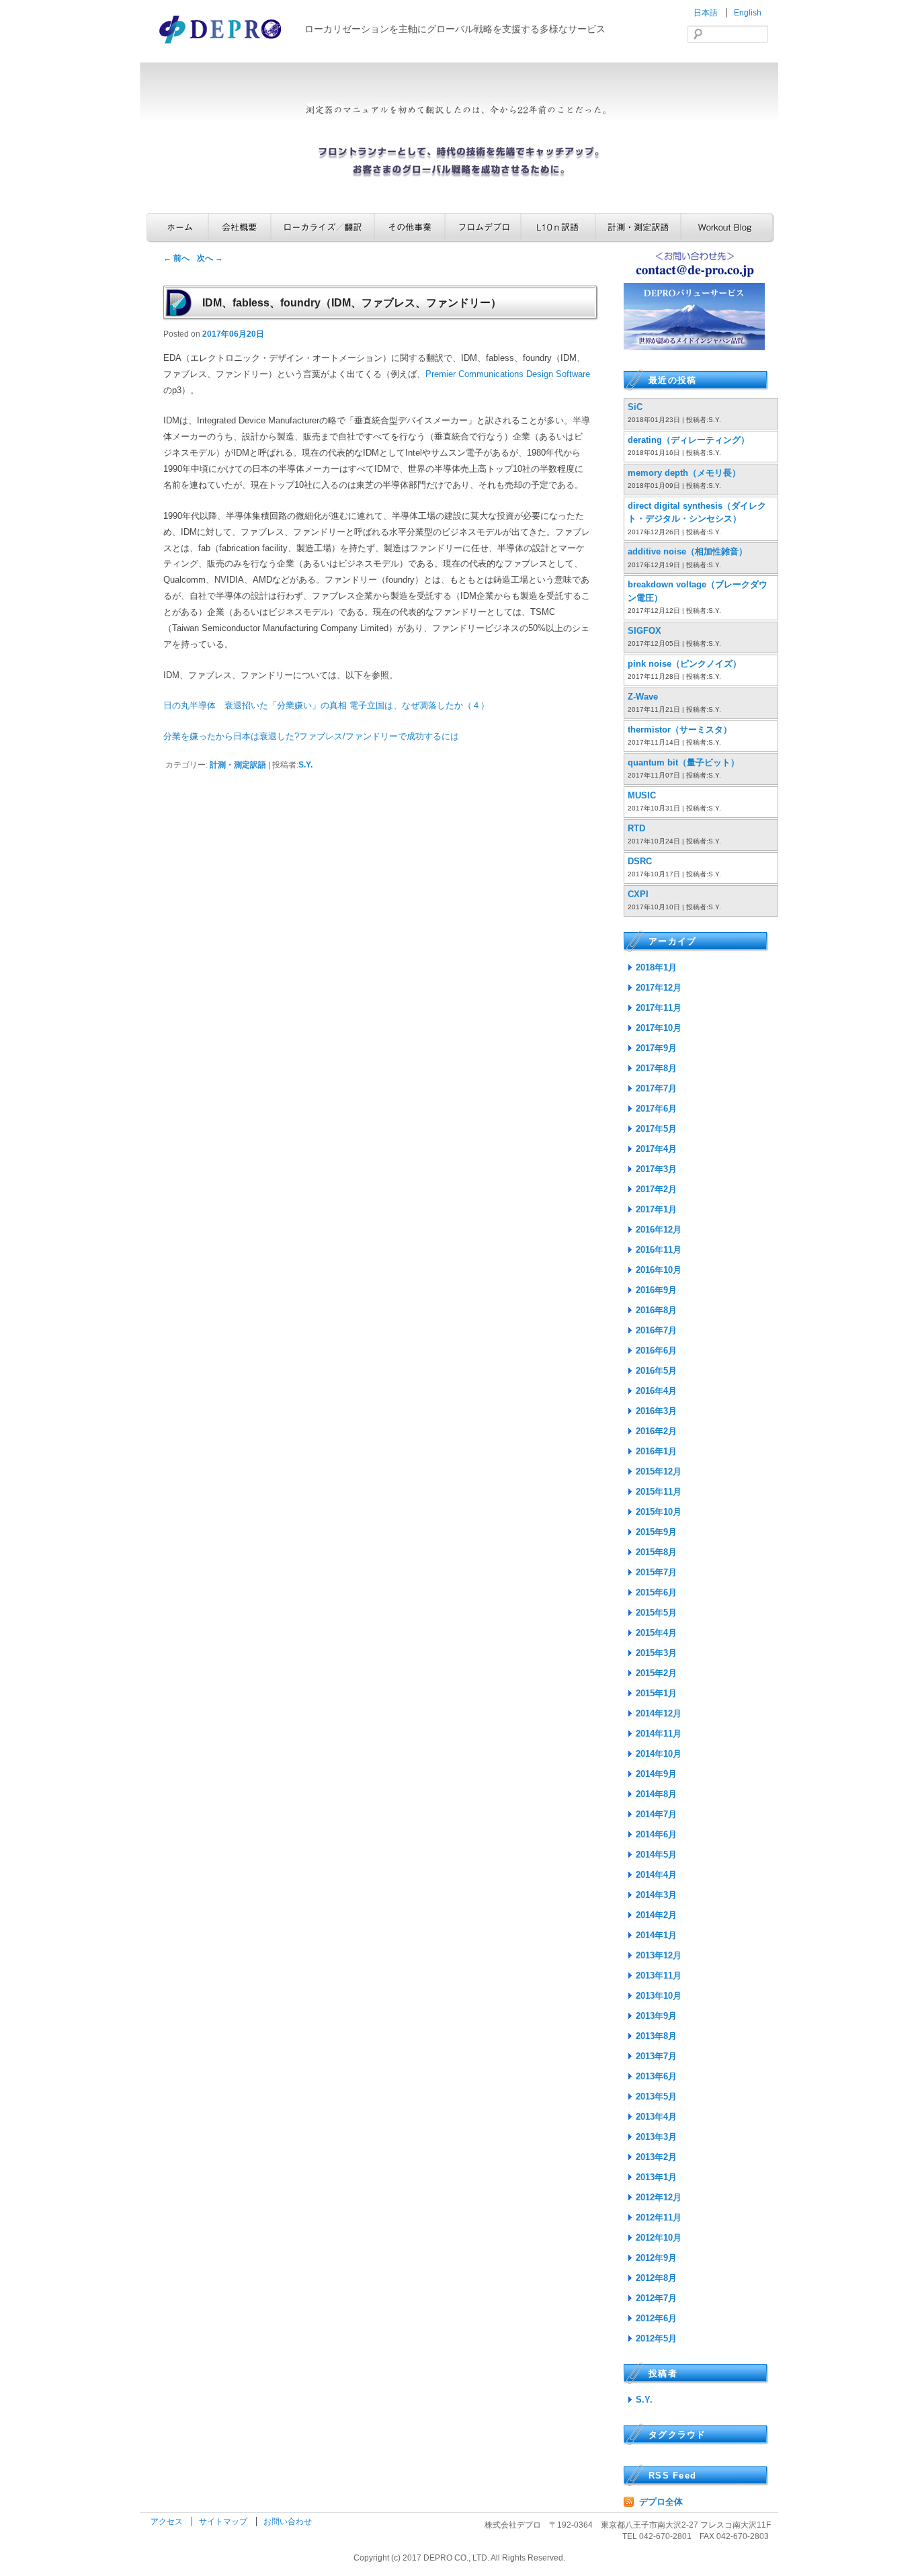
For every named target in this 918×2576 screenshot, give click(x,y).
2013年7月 (656, 2056)
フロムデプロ (483, 227)
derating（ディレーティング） (688, 440)
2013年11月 (659, 1976)
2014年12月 (659, 1713)
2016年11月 (659, 1250)
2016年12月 (659, 1230)
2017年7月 (656, 1088)
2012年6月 (656, 2318)
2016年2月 (656, 1431)
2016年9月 (656, 1290)
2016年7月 (656, 1330)
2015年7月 (656, 1572)
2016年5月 (656, 1371)
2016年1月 (656, 1451)
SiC (635, 407)
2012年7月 (656, 2298)
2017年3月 (656, 1169)
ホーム (177, 227)
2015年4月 (656, 1633)
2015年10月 (659, 1512)
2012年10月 (659, 2238)
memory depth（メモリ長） (684, 473)
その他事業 (410, 227)
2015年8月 (656, 1552)
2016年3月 (656, 1411)
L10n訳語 (558, 227)
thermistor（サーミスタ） (680, 730)
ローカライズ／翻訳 (323, 227)
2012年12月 (659, 2197)
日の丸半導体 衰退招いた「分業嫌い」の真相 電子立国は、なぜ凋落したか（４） (326, 705)
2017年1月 (656, 1209)
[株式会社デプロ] (222, 45)
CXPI (638, 894)
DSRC (640, 861)
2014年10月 (659, 1754)
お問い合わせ (288, 2522)
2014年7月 (656, 1814)
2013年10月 (659, 1996)
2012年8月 (656, 2278)
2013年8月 (656, 2036)
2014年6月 (656, 1834)
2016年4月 (656, 1391)
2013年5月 (656, 2096)
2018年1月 (656, 967)
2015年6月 (656, 1592)
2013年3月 (656, 2137)
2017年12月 (659, 988)
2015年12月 (659, 1471)
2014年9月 (656, 1774)
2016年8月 (656, 1310)
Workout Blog (727, 227)
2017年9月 (656, 1048)
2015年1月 (656, 1693)
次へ (210, 258)
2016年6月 (656, 1351)
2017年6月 (656, 1109)
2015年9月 (656, 1532)
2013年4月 (656, 2117)
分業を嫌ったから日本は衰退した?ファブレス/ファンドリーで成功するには (311, 736)
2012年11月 (659, 2217)
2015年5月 (656, 1613)
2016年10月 (659, 1270)
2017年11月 (659, 1008)
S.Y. (305, 765)
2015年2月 (656, 1673)
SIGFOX (644, 631)
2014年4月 (656, 1875)
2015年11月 (659, 1492)
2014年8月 (656, 1794)
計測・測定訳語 (638, 227)
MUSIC (642, 795)
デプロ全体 (661, 2502)
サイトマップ (224, 2522)
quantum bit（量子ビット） (683, 762)
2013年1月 (656, 2177)
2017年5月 (656, 1129)
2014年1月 (656, 1935)
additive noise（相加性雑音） (687, 551)
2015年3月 (656, 1653)
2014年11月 (659, 1734)
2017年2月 (656, 1189)
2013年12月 (659, 1955)
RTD (636, 828)
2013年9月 (656, 2016)
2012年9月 (656, 2258)
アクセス (168, 2522)
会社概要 (240, 227)
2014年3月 (656, 1895)
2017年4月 (656, 1149)
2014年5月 (656, 1855)
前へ (176, 258)
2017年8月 (656, 1068)
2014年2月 (656, 1915)
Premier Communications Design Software (508, 374)
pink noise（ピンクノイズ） (684, 664)
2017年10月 (659, 1028)
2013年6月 (656, 2076)
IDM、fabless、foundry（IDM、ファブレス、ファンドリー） (352, 303)
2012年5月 (656, 2338)
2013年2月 (656, 2157)
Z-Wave (643, 697)
